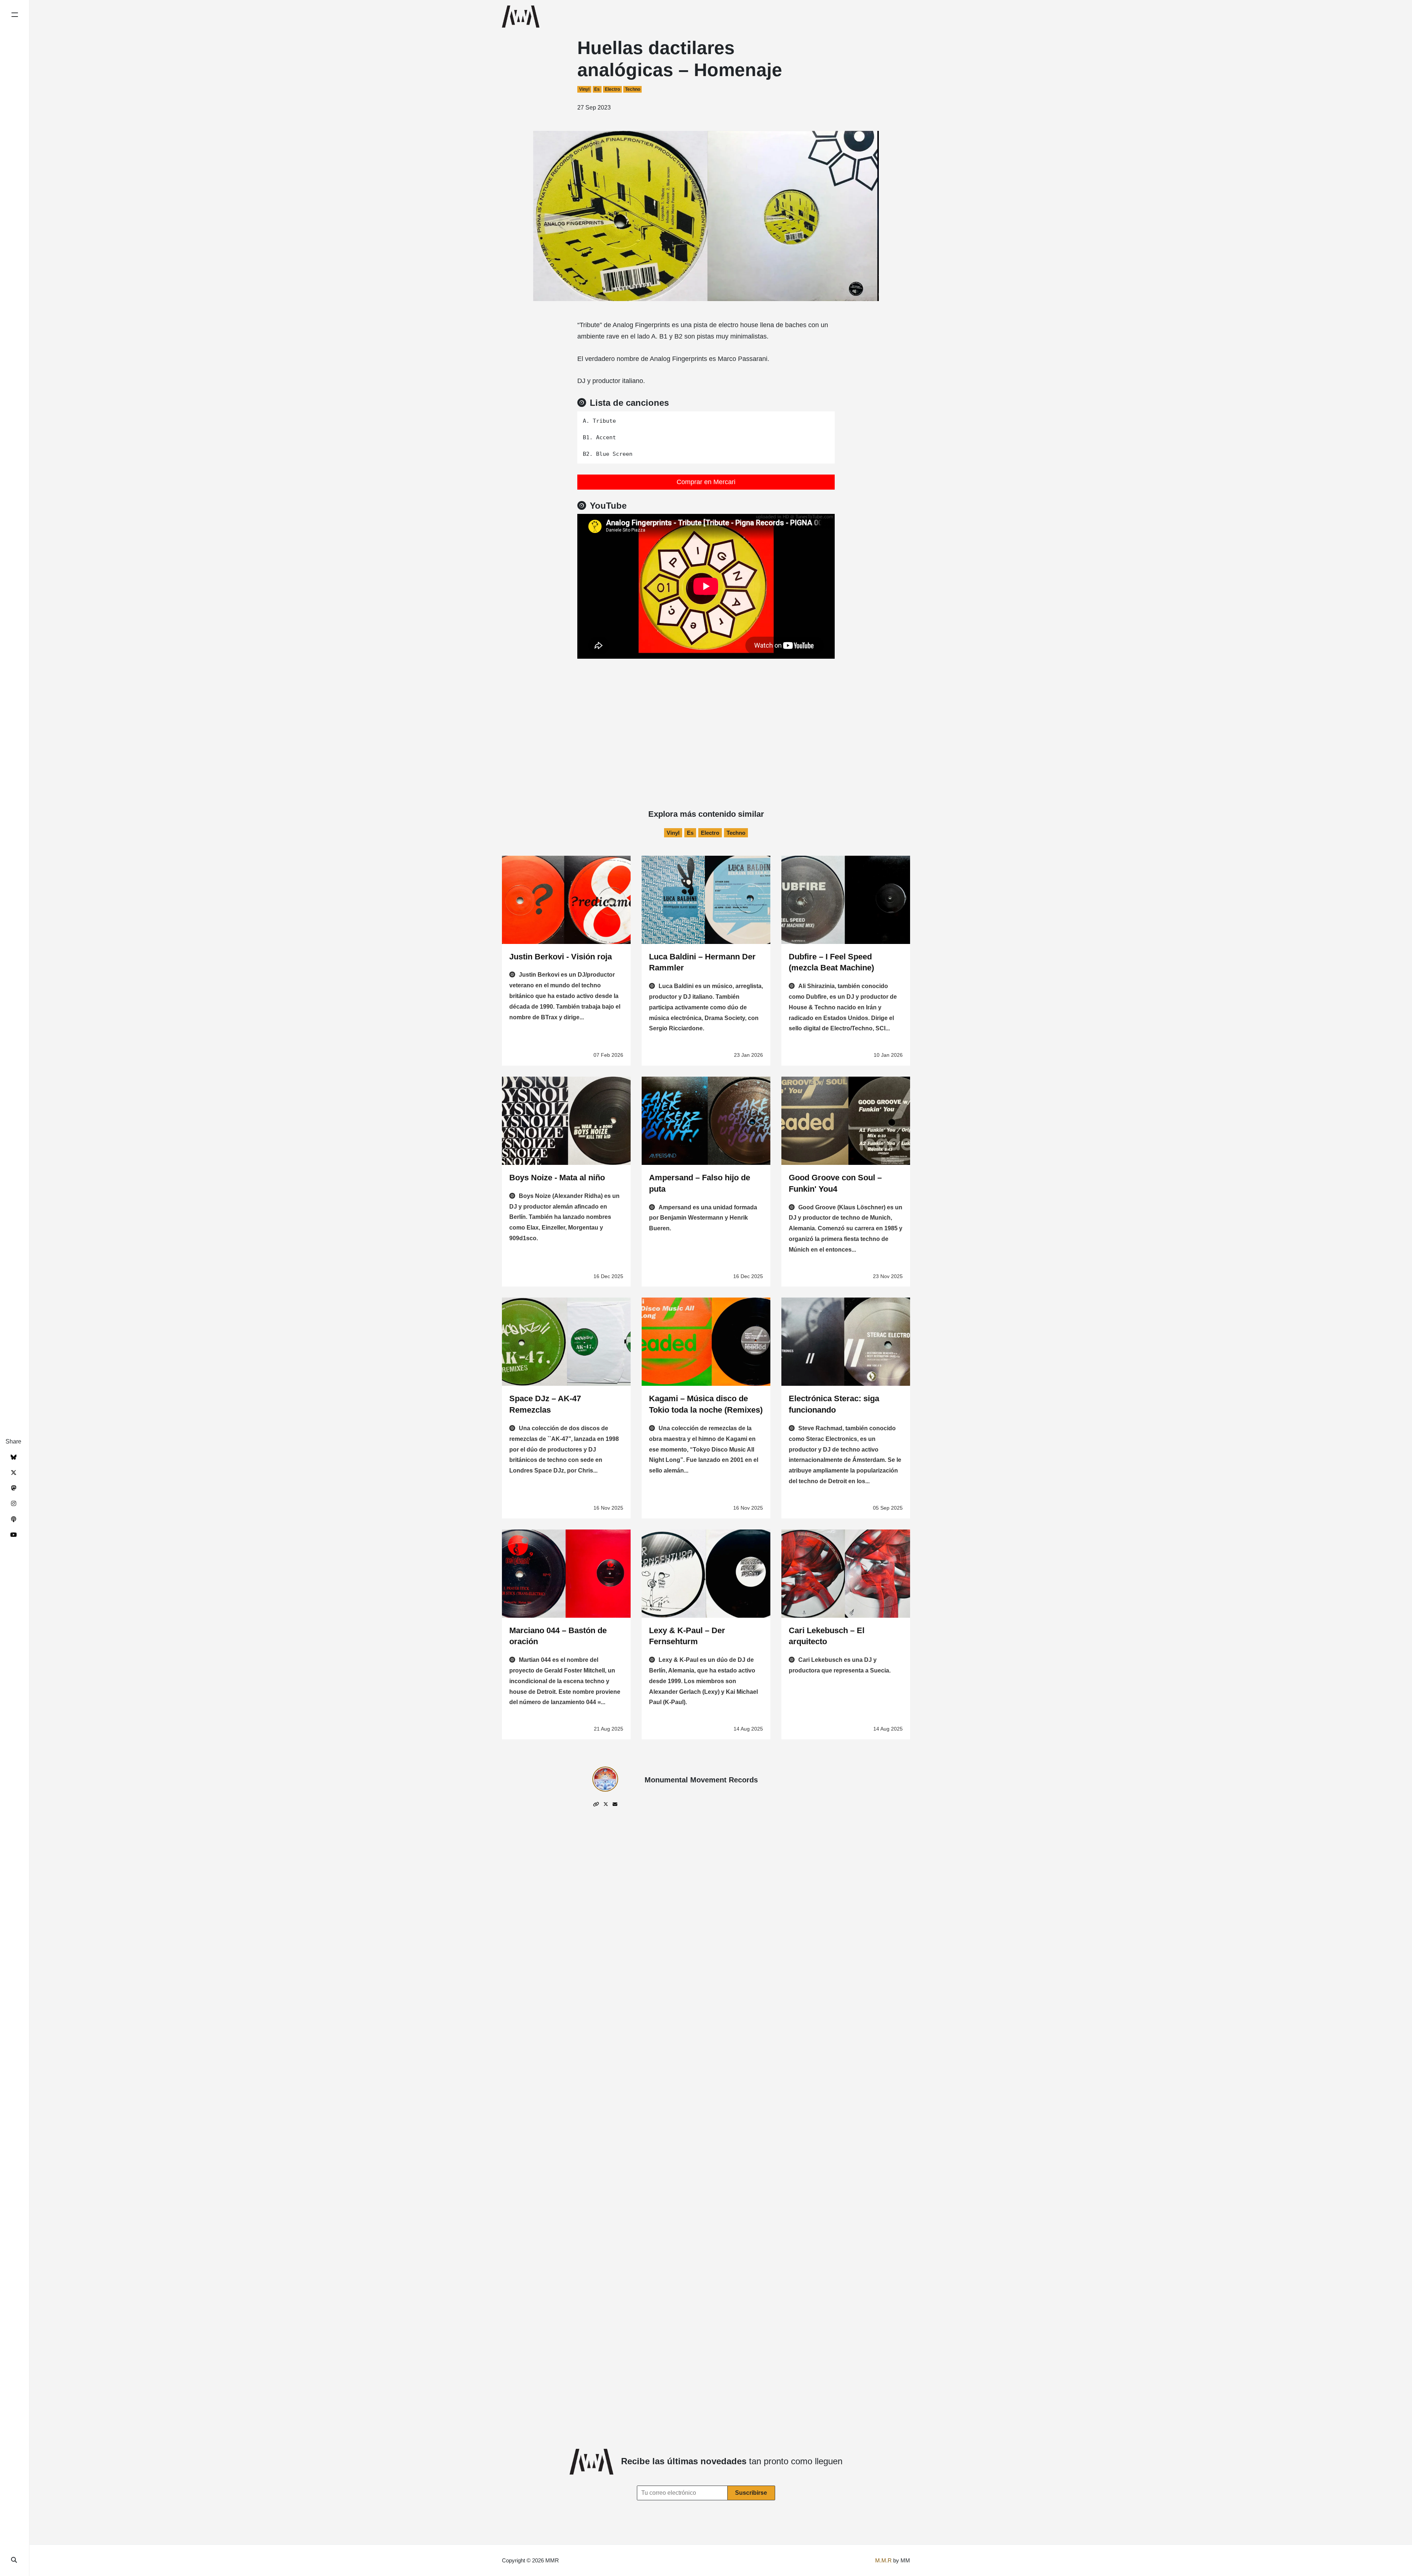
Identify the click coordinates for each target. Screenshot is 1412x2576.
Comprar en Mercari (706, 482)
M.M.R (883, 2560)
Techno (633, 89)
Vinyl (584, 89)
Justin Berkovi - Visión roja (561, 957)
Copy (824, 419)
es (597, 89)
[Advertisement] (706, 714)
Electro (612, 89)
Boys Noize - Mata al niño (557, 1178)
